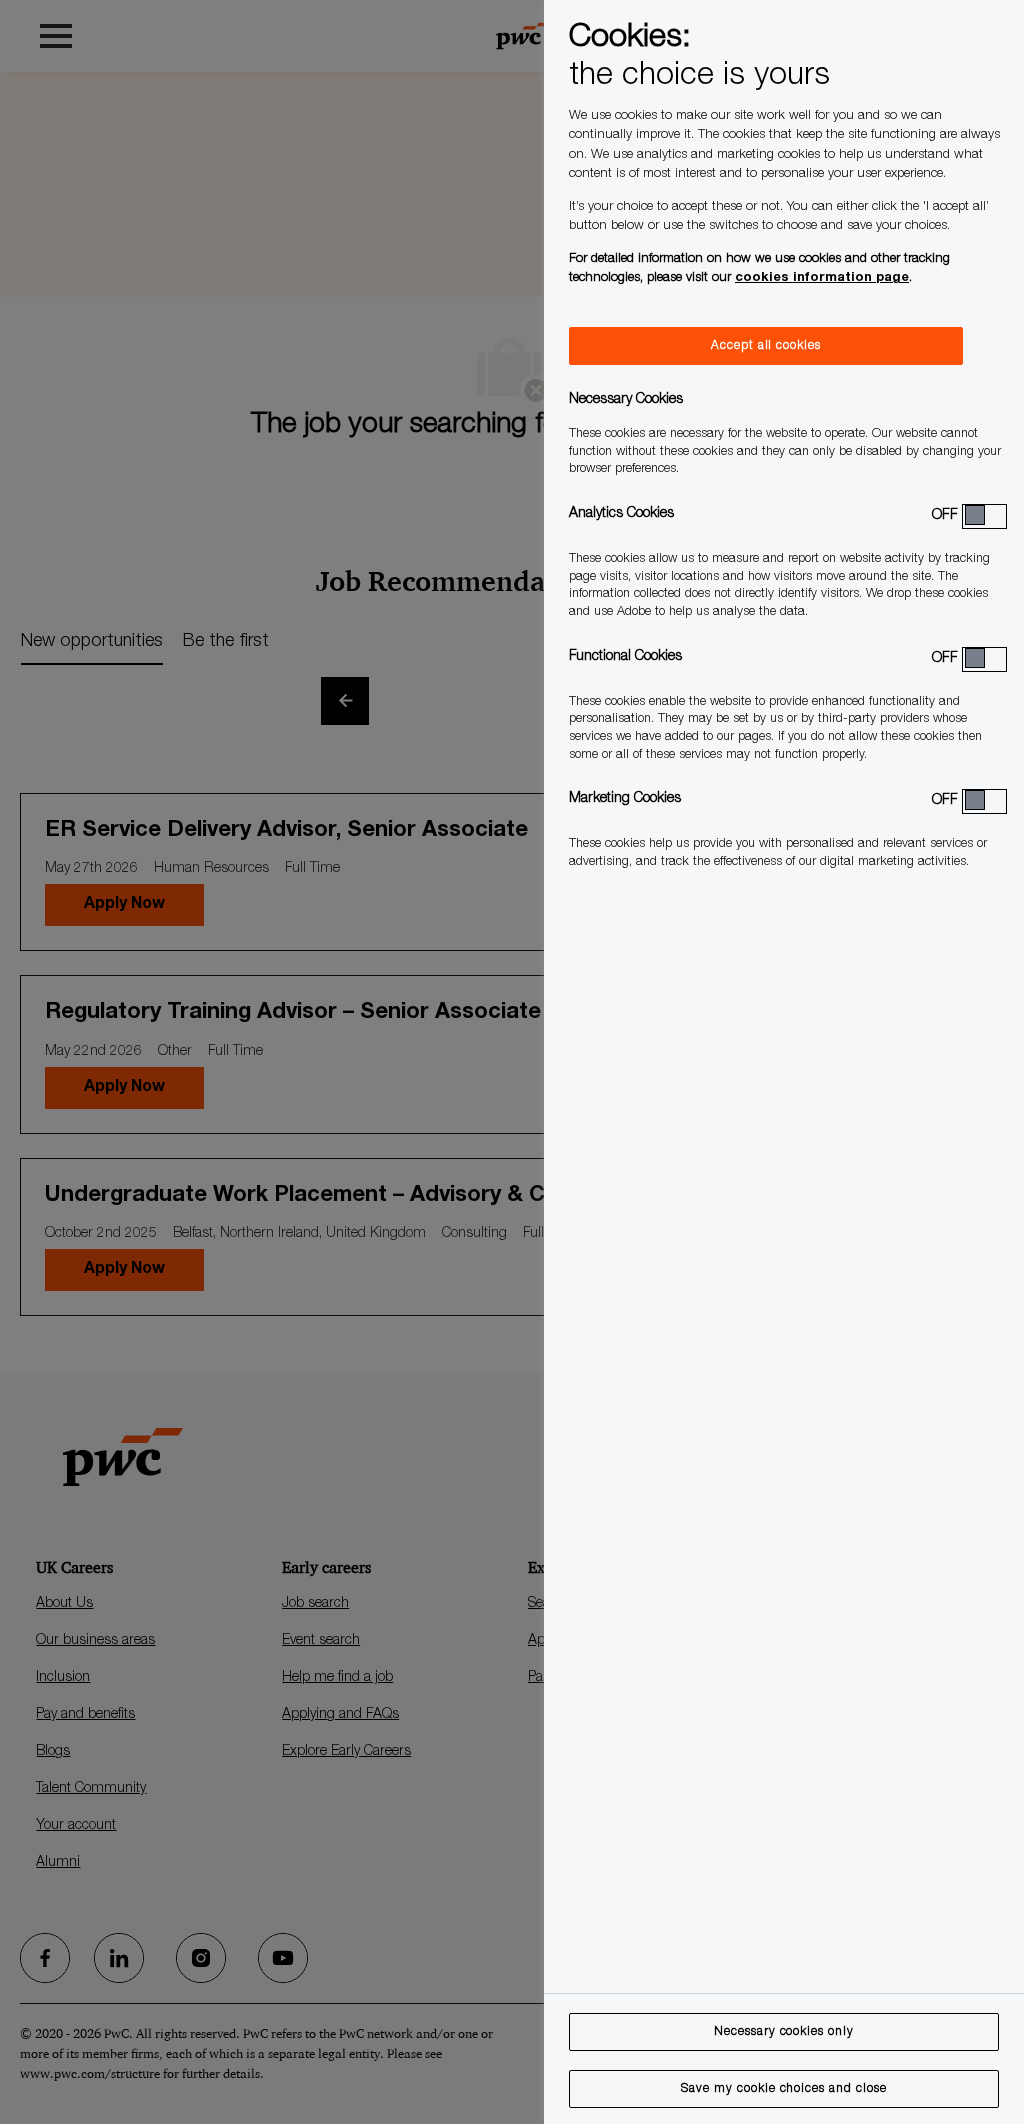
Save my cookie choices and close (784, 2089)
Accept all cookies (766, 346)
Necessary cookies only (784, 2032)
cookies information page (822, 278)
